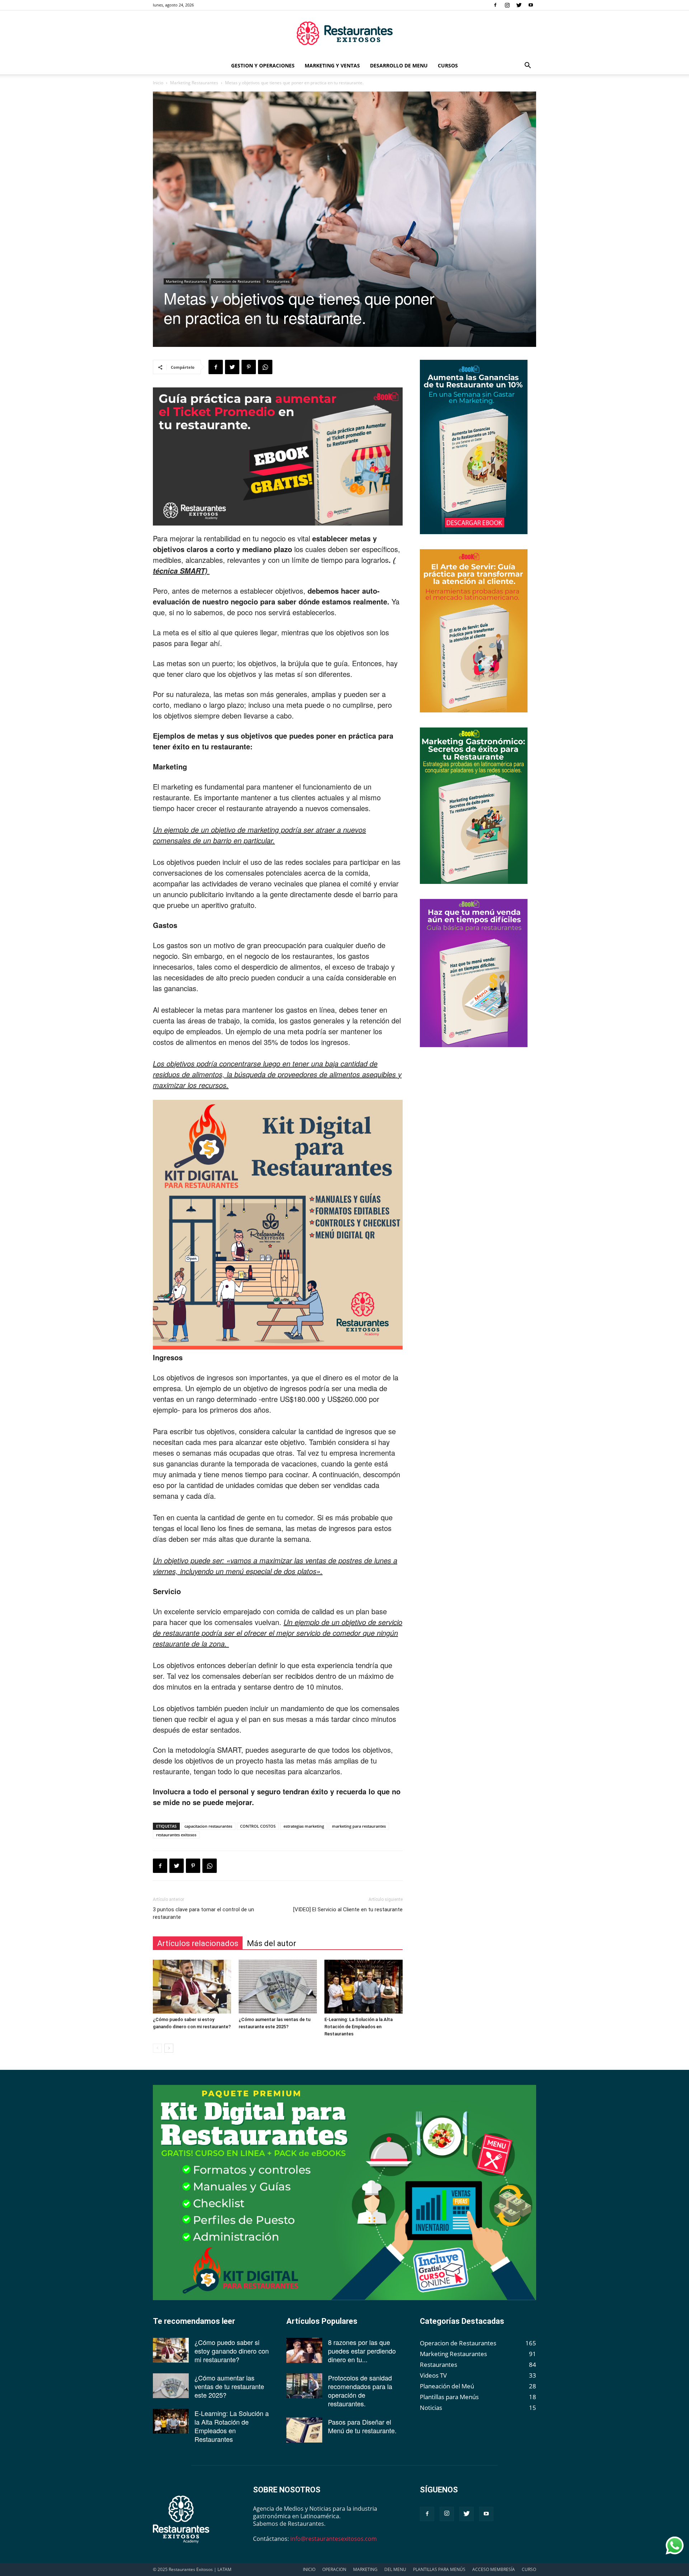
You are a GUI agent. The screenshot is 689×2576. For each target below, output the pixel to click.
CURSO (529, 2569)
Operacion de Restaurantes (237, 281)
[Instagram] (507, 5)
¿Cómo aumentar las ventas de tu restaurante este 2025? (229, 2386)
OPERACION (334, 2569)
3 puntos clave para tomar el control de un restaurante (203, 1913)
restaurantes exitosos (176, 1835)
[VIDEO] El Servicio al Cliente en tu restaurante (348, 1909)
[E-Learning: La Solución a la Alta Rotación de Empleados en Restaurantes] (364, 1987)
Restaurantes (278, 281)
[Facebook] (495, 5)
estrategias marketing (304, 1826)
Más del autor (271, 1943)
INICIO (309, 2569)
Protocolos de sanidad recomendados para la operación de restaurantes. (360, 2391)
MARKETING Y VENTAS (332, 65)
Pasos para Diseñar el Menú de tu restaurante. (362, 2426)
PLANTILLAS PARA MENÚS (439, 2569)
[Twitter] (519, 5)
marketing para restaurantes (359, 1826)
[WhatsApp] (265, 367)
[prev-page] (157, 2048)
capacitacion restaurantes (208, 1826)
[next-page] (169, 2048)
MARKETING (365, 2569)
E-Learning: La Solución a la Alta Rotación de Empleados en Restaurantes (358, 2027)
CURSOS (448, 65)
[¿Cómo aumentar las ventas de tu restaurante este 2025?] (278, 1987)
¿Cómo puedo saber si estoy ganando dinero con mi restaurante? (232, 2351)
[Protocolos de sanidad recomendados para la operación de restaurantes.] (304, 2386)
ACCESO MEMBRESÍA (494, 2569)
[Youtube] (531, 5)
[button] (528, 66)
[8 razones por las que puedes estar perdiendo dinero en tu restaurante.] (304, 2350)
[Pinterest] (249, 367)
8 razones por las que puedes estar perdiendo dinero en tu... (362, 2351)
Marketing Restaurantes (194, 83)
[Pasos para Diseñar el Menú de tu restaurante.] (304, 2430)
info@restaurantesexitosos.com (334, 2539)
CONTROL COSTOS (258, 1826)
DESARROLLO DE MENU (399, 65)
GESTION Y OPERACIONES (263, 65)
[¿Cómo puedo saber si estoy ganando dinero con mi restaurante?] (192, 1987)
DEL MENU (395, 2569)
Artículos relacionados (198, 1943)
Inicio (158, 83)
